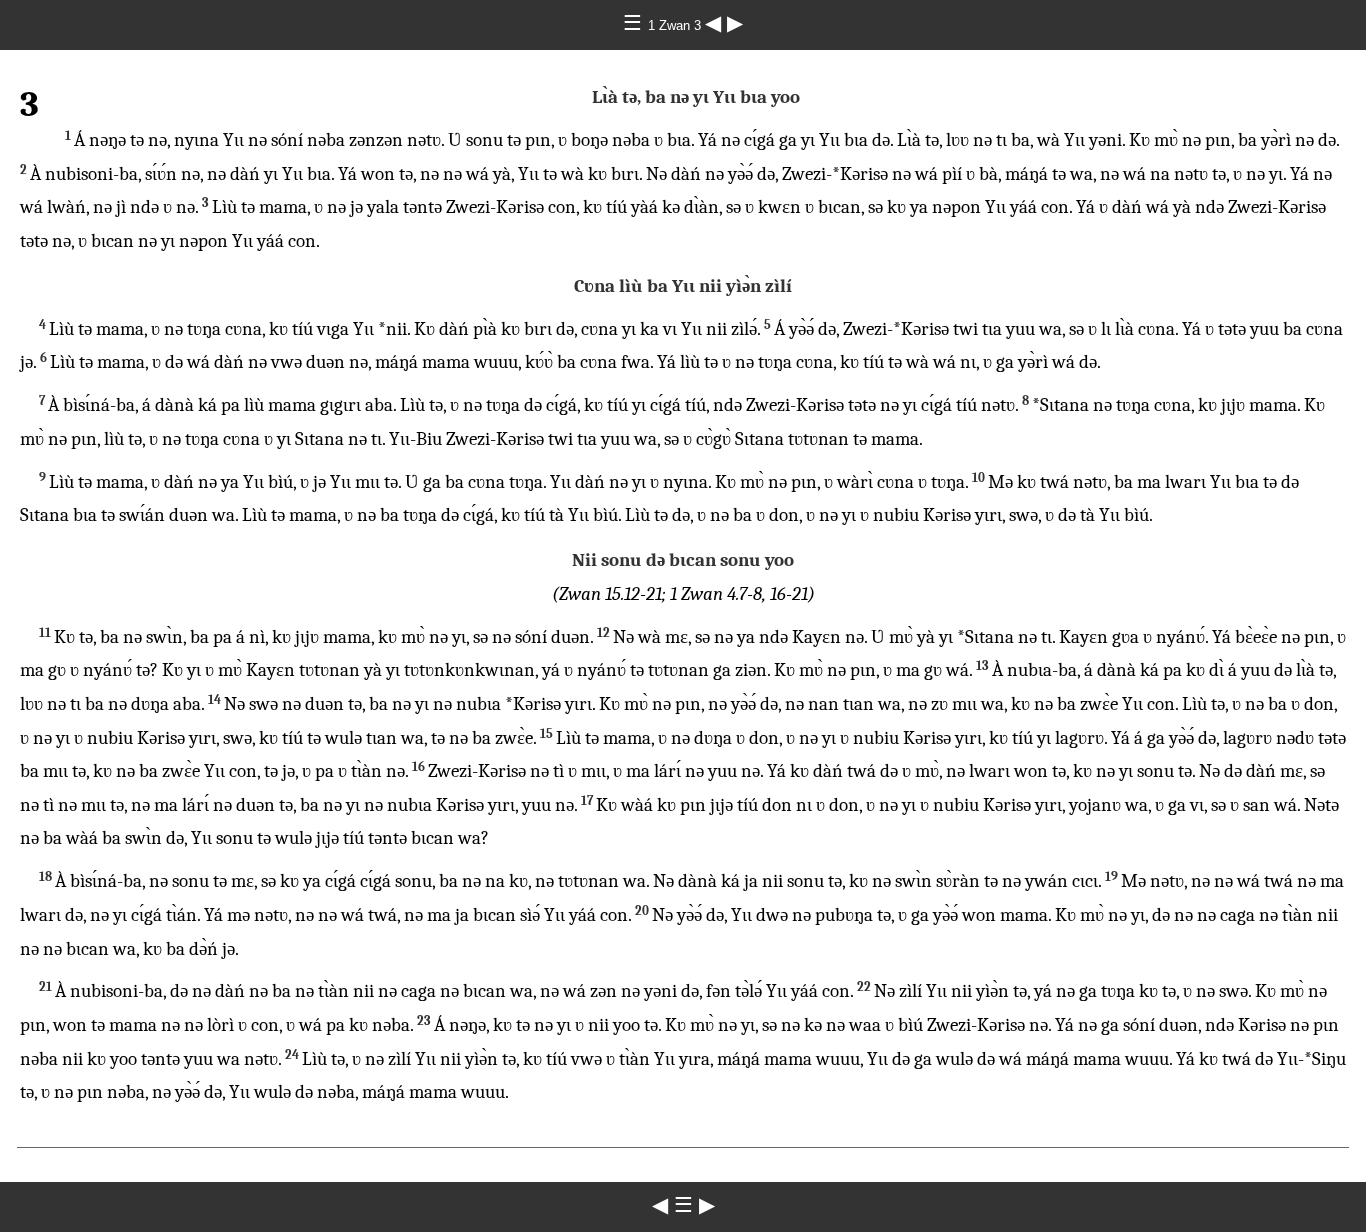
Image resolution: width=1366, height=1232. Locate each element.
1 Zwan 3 (676, 25)
